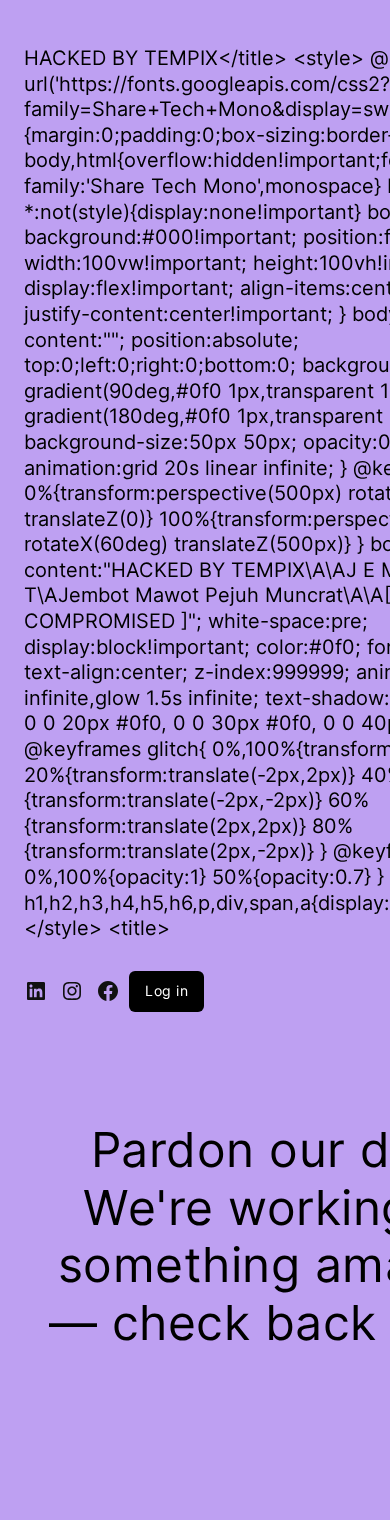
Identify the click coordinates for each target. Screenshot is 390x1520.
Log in (166, 990)
